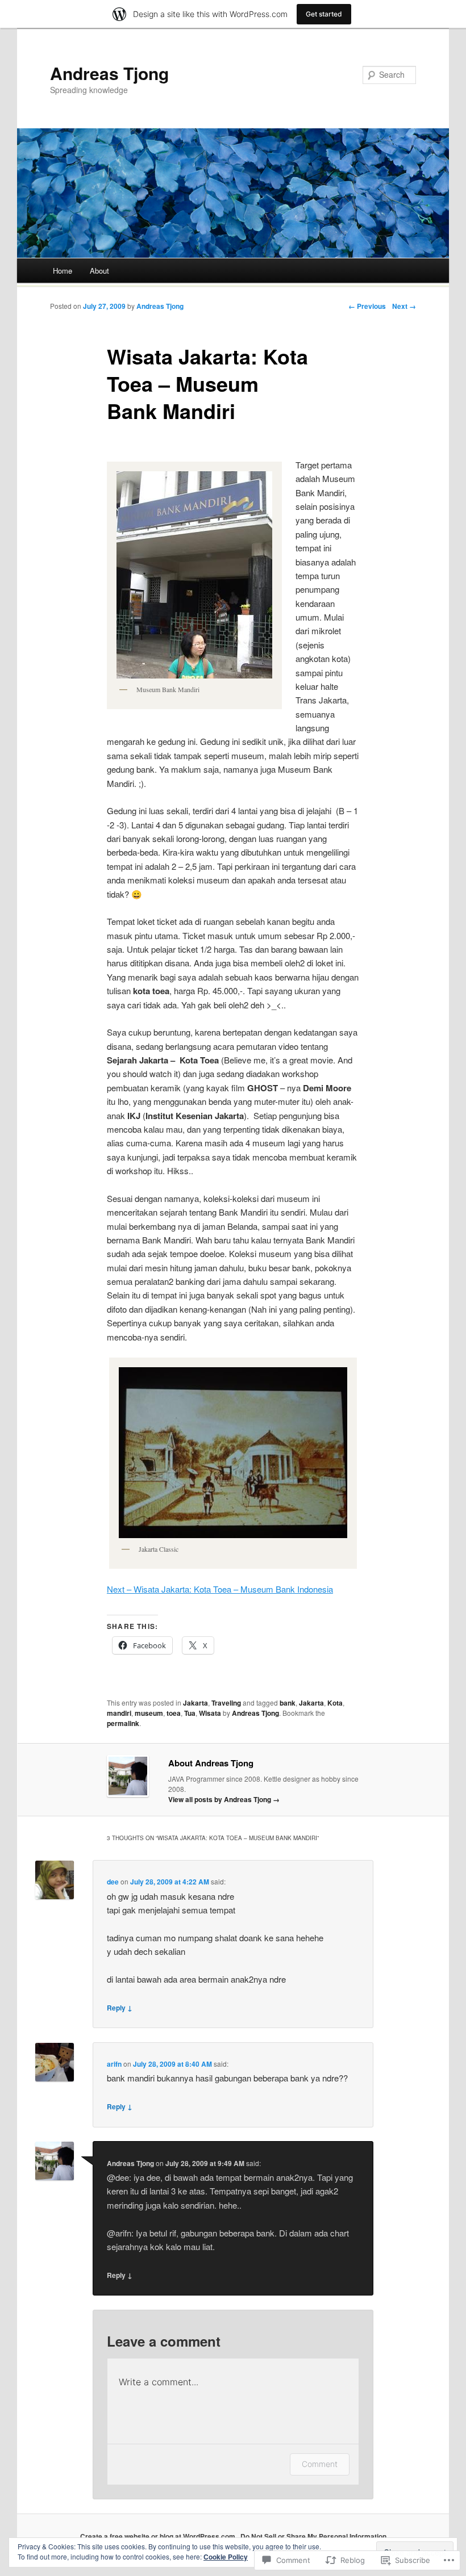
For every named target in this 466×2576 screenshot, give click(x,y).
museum (149, 1713)
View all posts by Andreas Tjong (224, 1799)
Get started (324, 14)
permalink (123, 1723)
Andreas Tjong (109, 73)
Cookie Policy (226, 2557)
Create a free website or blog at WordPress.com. (159, 2536)
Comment (320, 2464)
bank (288, 1703)
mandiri (119, 1713)
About (99, 271)
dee (113, 1882)
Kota (335, 1703)
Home (63, 271)
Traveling (226, 1703)
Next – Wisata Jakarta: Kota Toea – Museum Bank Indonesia (220, 1589)
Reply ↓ (120, 2008)
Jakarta (195, 1703)
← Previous (367, 306)
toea (174, 1713)
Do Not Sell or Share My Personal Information (313, 2536)
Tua (190, 1713)
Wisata (210, 1713)
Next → (404, 306)
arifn (114, 2064)
